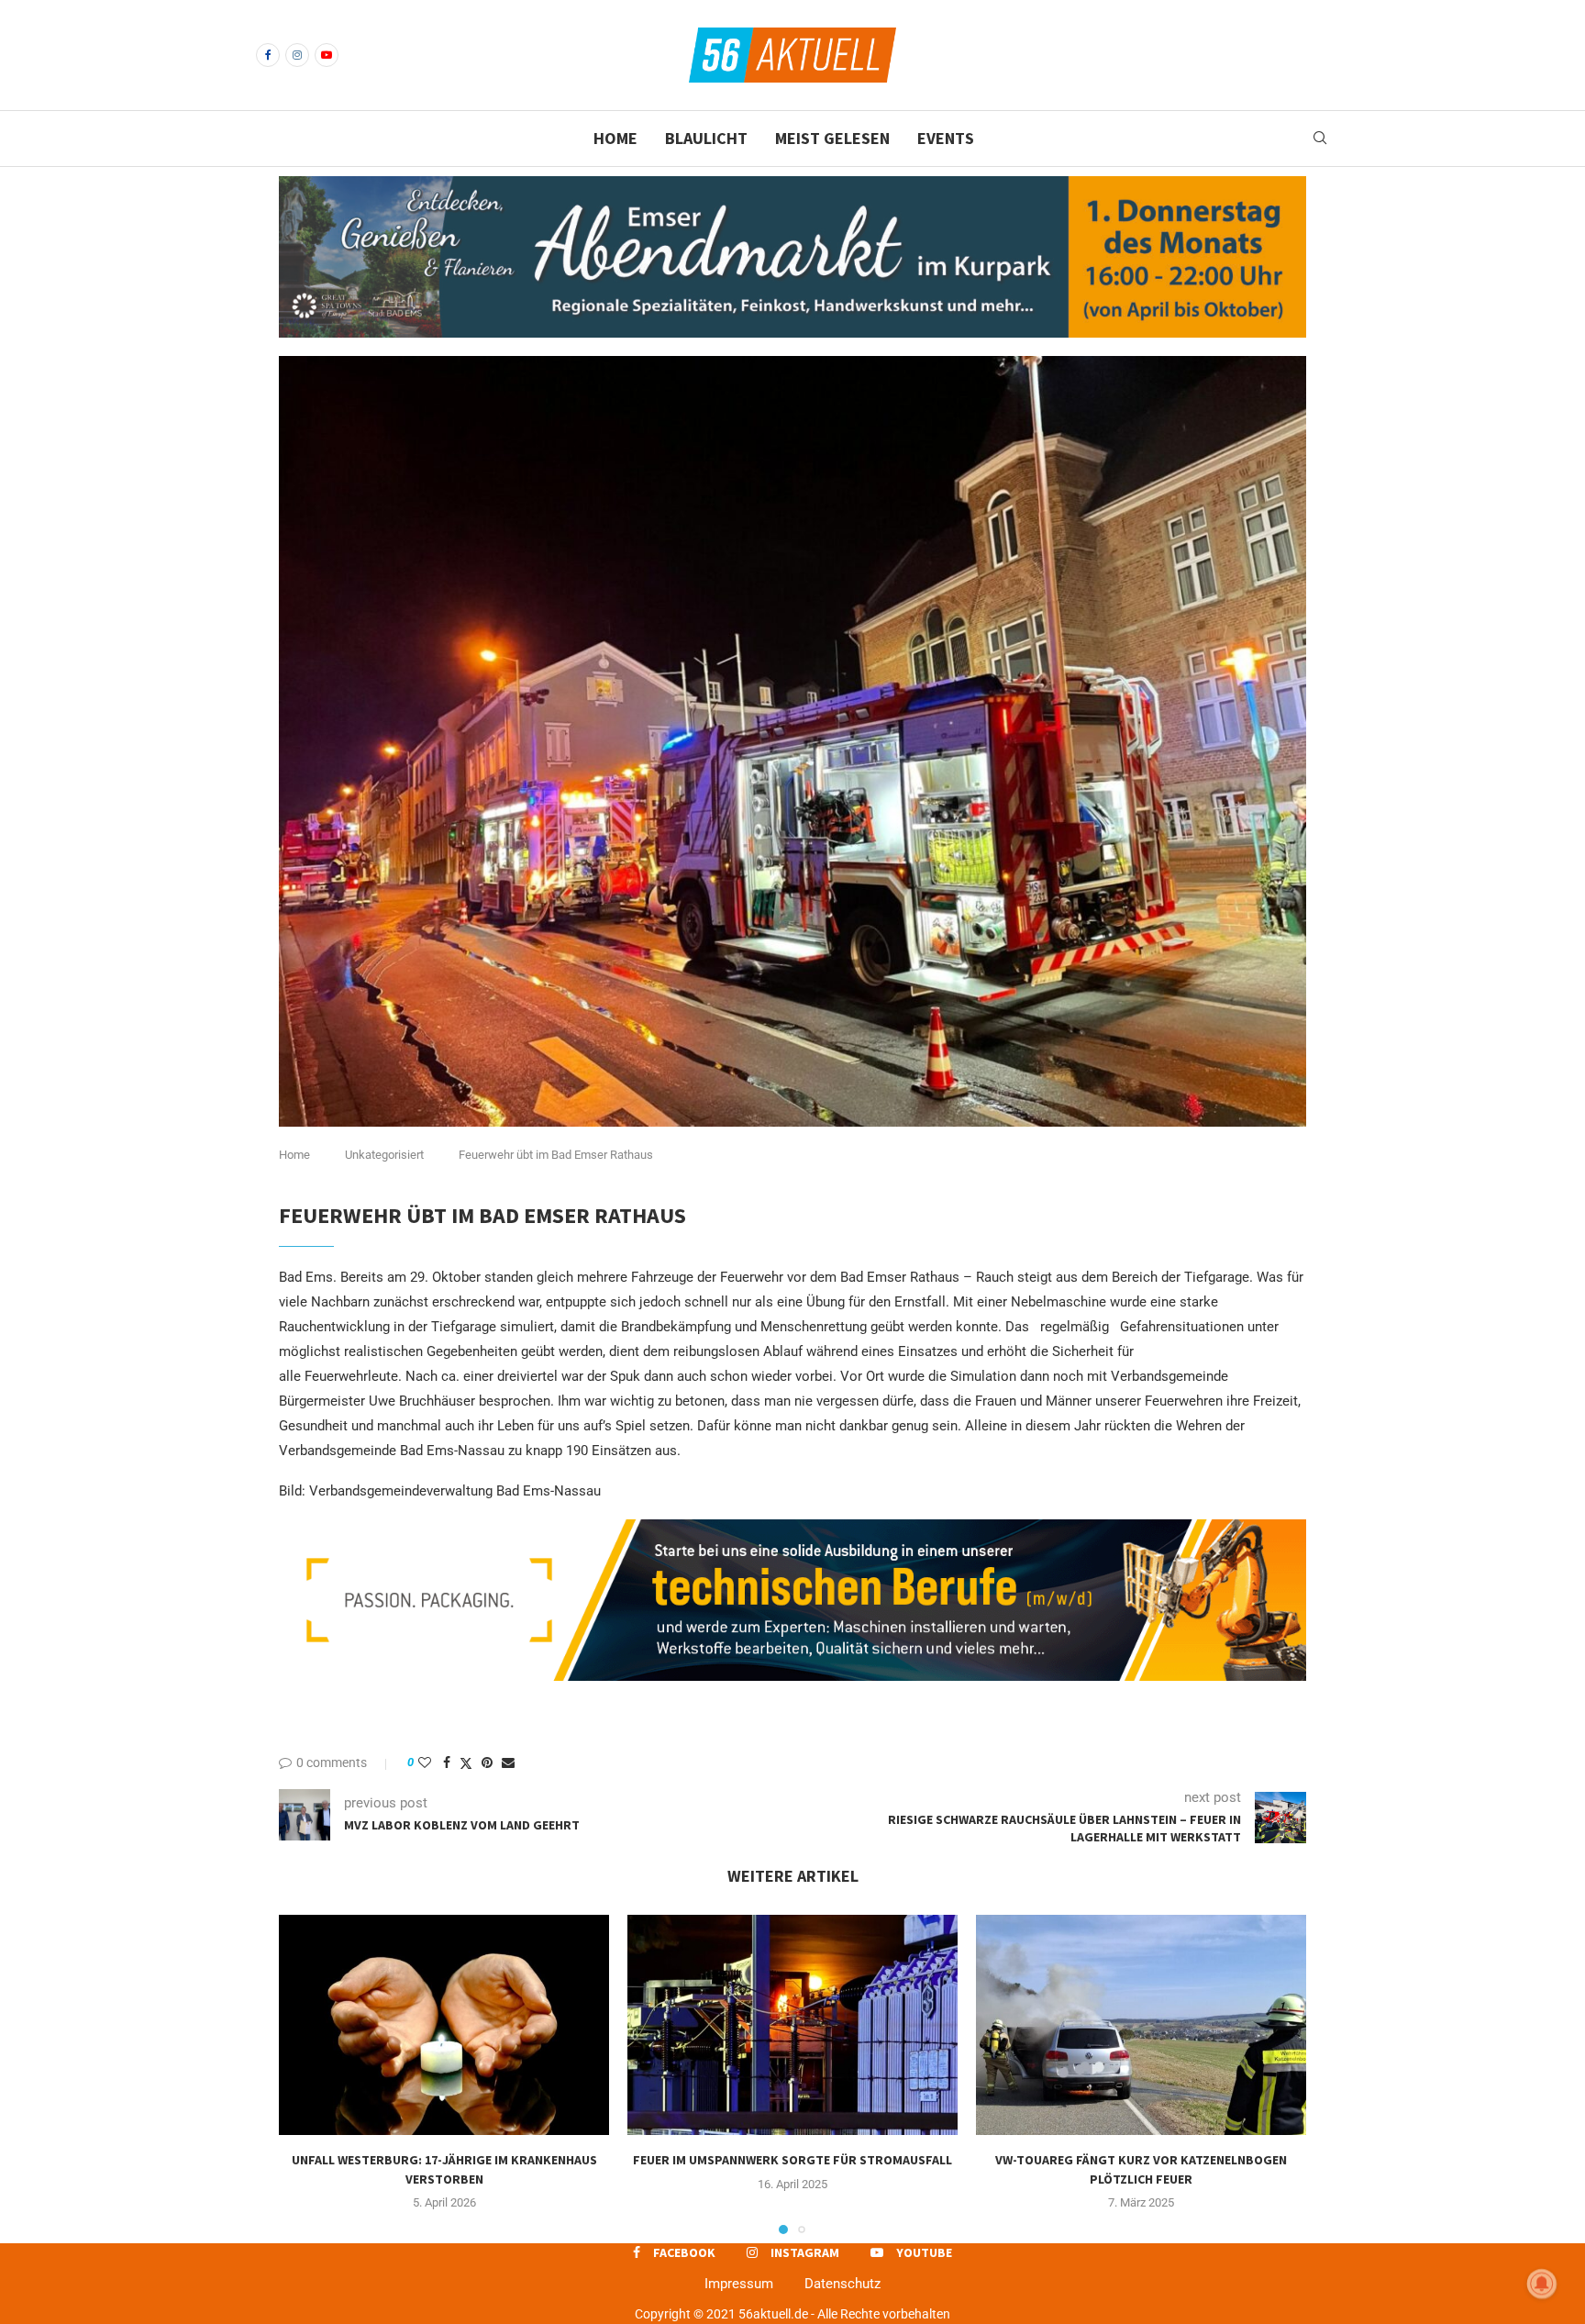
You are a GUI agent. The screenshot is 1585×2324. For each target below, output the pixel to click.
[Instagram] (297, 55)
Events (946, 138)
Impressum (739, 2284)
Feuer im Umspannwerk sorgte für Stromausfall (792, 2160)
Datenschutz (842, 2284)
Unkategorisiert (384, 1155)
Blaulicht (706, 138)
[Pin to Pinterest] (487, 1762)
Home (615, 138)
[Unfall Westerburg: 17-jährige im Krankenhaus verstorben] (444, 2025)
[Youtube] (327, 55)
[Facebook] (268, 55)
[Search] (1320, 139)
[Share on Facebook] (447, 1762)
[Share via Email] (508, 1762)
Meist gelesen (832, 138)
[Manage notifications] (1542, 2284)
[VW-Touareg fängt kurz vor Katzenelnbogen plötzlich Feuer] (1141, 2025)
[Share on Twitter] (466, 1763)
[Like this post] (425, 1762)
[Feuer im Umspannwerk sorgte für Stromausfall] (792, 2025)
